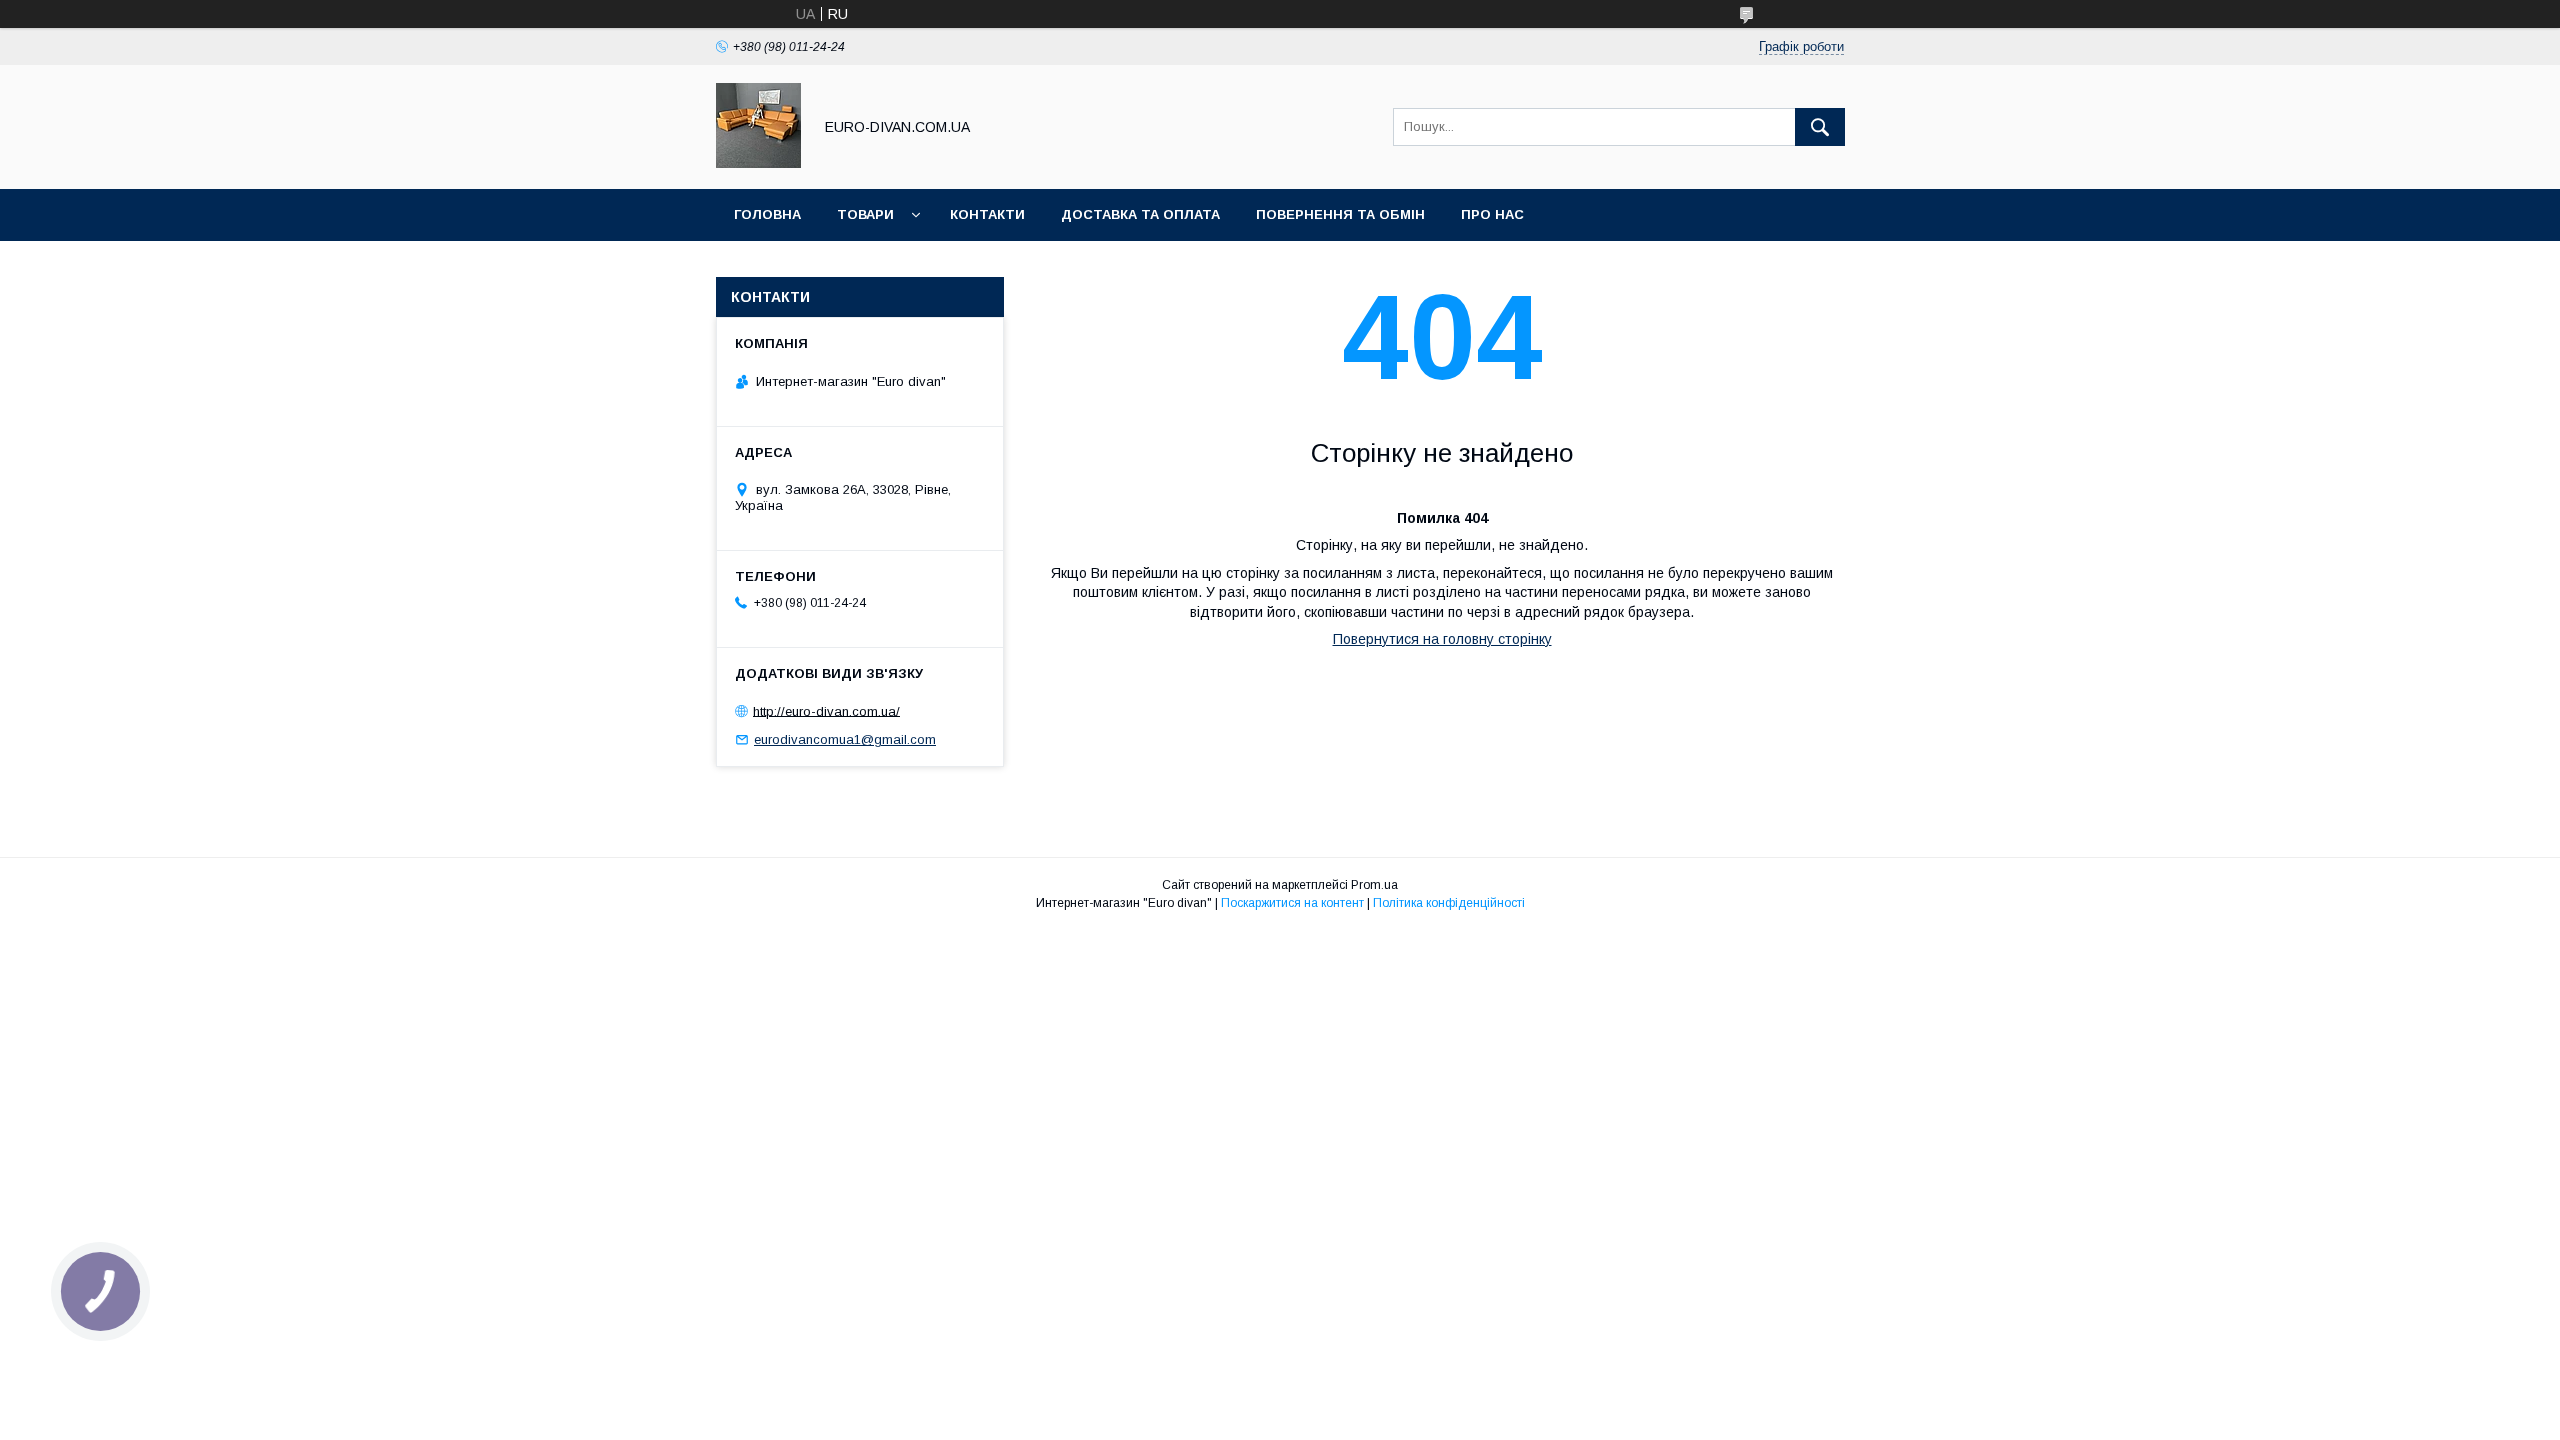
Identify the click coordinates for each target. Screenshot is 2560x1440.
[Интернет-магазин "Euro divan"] (758, 163)
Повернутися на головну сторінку (1442, 639)
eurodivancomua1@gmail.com (845, 739)
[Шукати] (1820, 127)
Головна (767, 214)
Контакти (987, 214)
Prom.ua (1374, 885)
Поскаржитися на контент (1292, 903)
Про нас (1492, 214)
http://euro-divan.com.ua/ (826, 710)
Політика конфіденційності (1449, 903)
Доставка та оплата (1140, 214)
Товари (865, 214)
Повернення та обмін (1340, 214)
